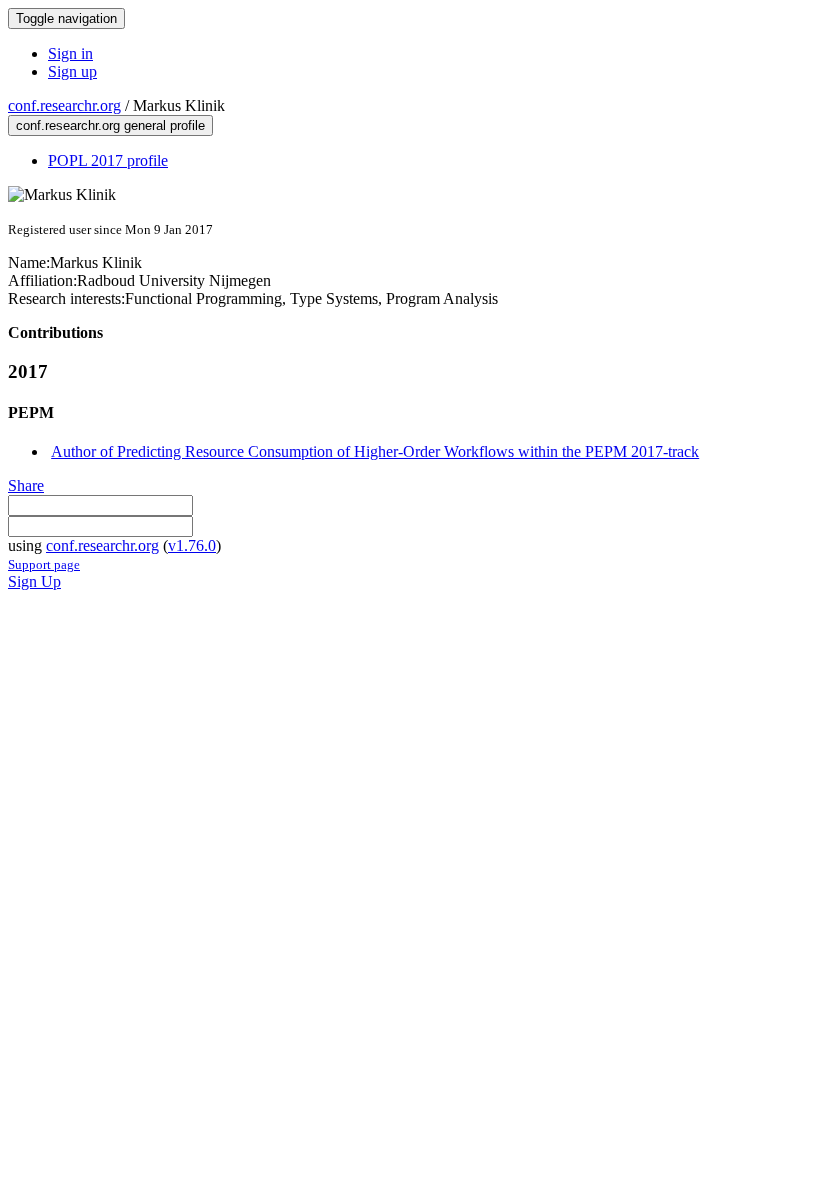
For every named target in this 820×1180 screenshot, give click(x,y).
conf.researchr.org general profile (110, 125)
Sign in (70, 53)
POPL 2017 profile (108, 160)
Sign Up (34, 581)
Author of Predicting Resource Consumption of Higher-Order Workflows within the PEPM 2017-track (375, 451)
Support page (44, 564)
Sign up (72, 71)
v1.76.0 (192, 545)
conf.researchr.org (64, 105)
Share (26, 485)
